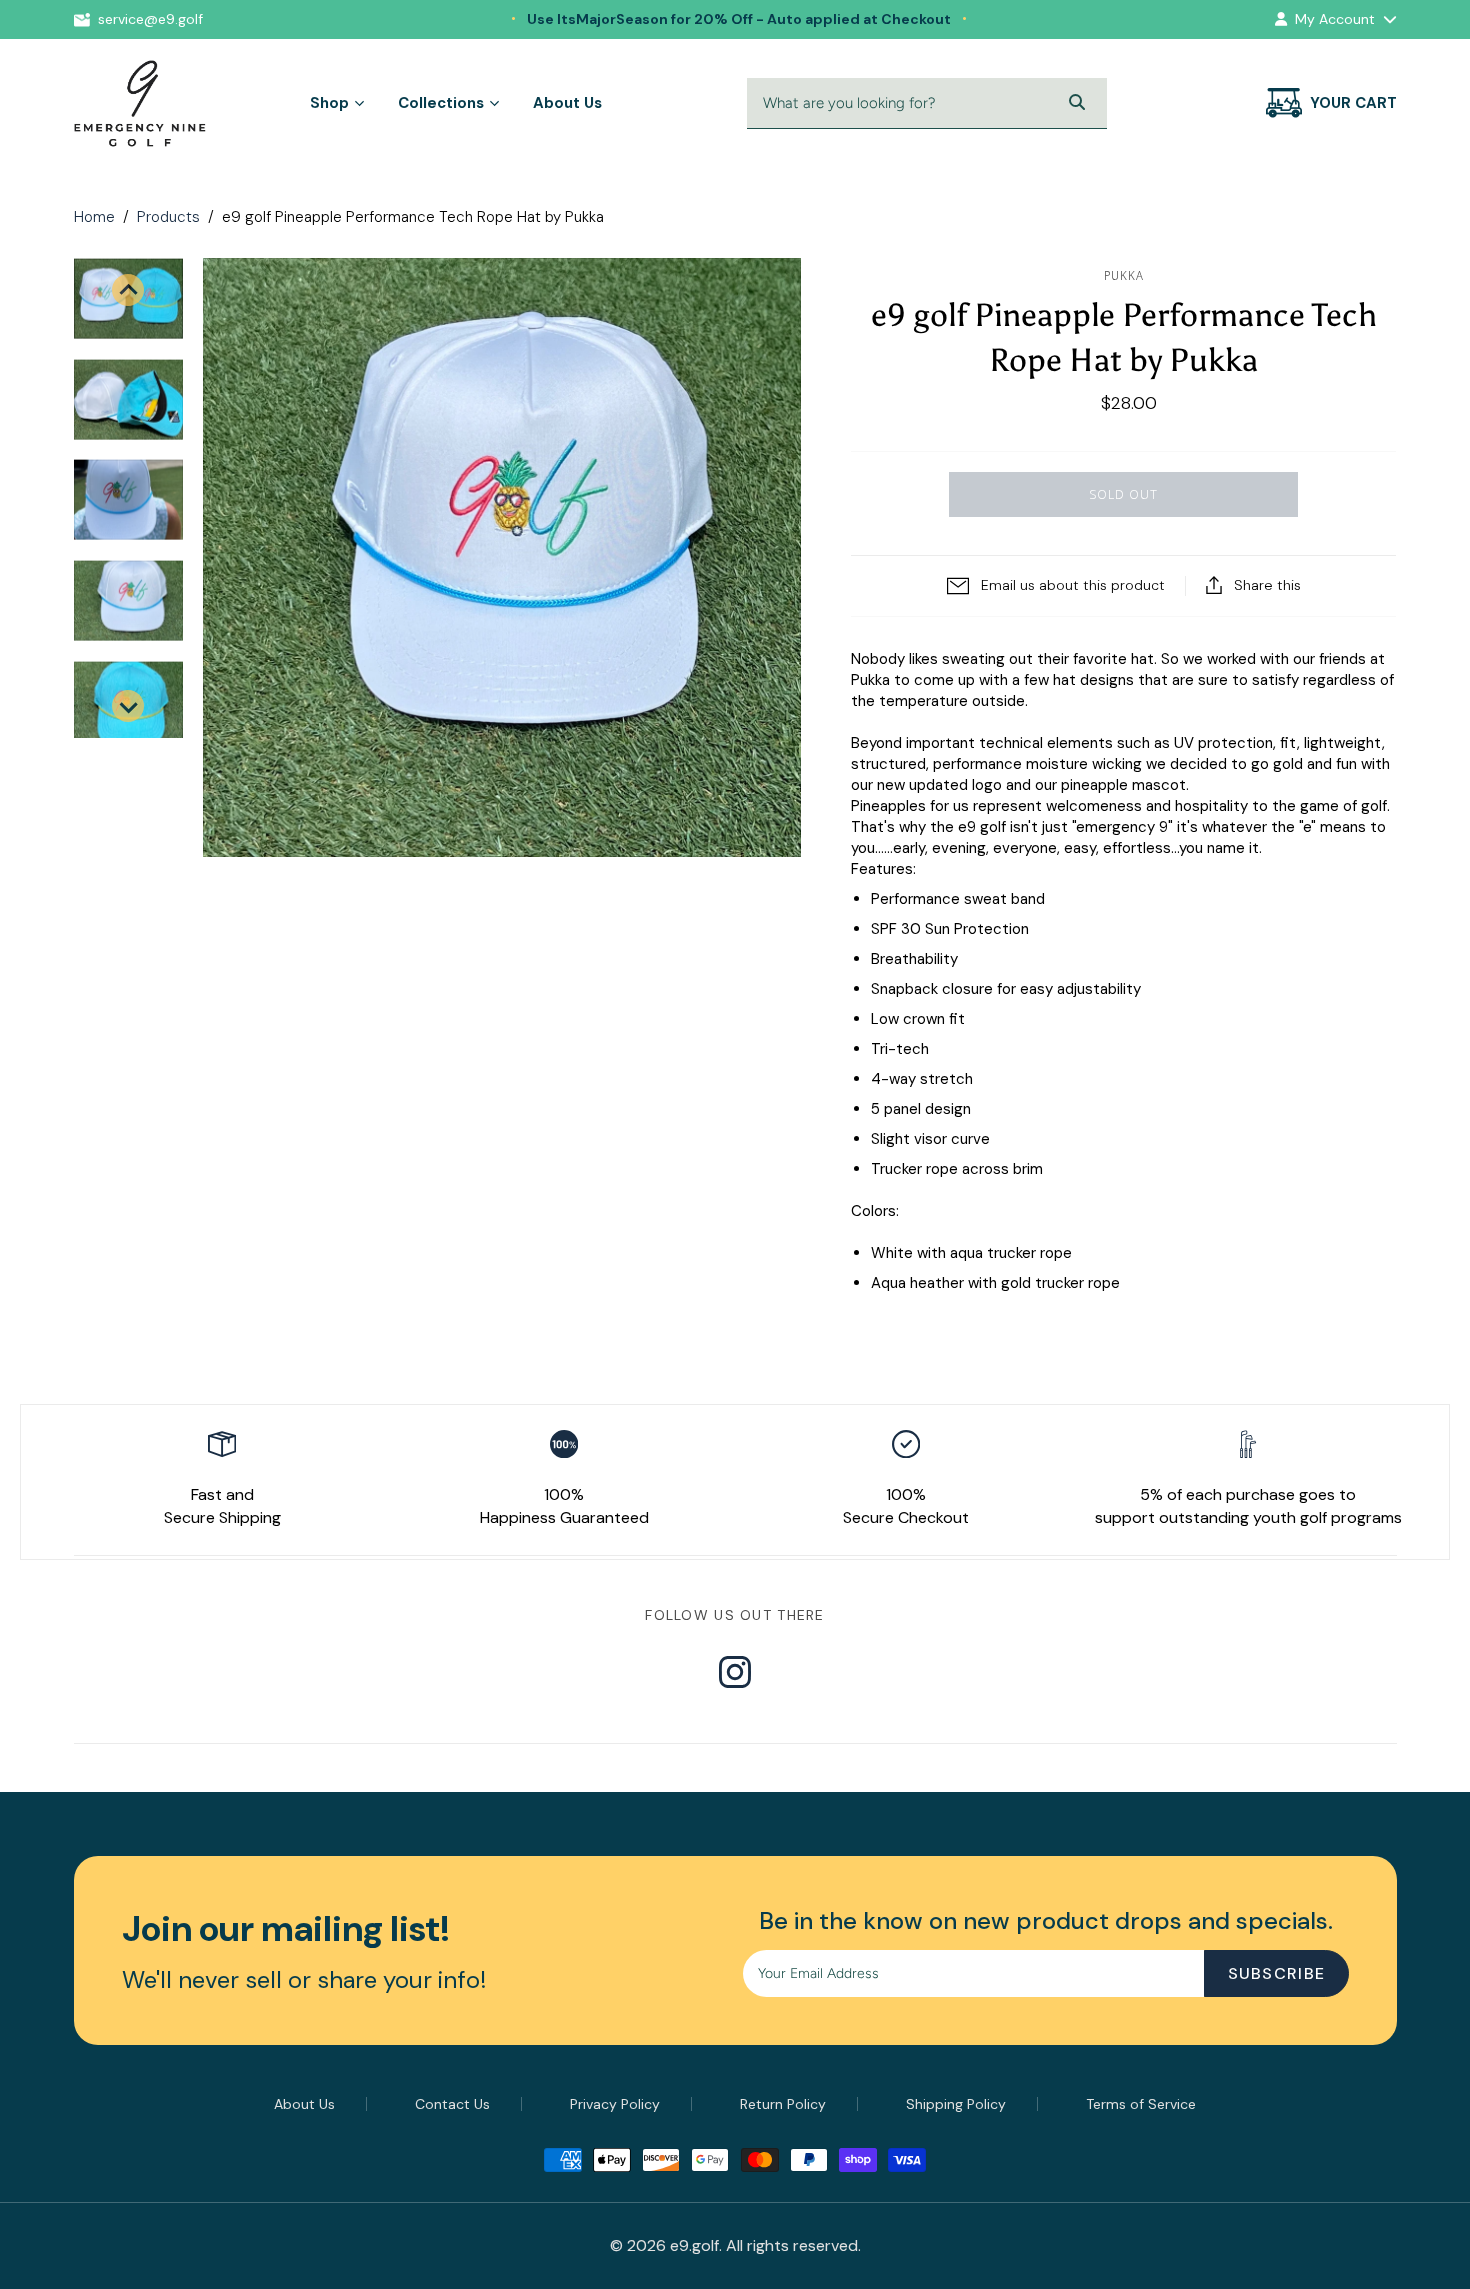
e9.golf (694, 2245)
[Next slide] (128, 706)
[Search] (1077, 103)
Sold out (1123, 494)
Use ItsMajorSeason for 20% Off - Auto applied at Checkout (739, 19)
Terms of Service (1141, 2104)
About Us (567, 103)
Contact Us (452, 2104)
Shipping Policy (956, 2104)
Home (94, 217)
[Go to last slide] (128, 290)
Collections (441, 103)
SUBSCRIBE (1277, 1973)
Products (168, 217)
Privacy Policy (615, 2104)
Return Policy (783, 2104)
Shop (329, 103)
